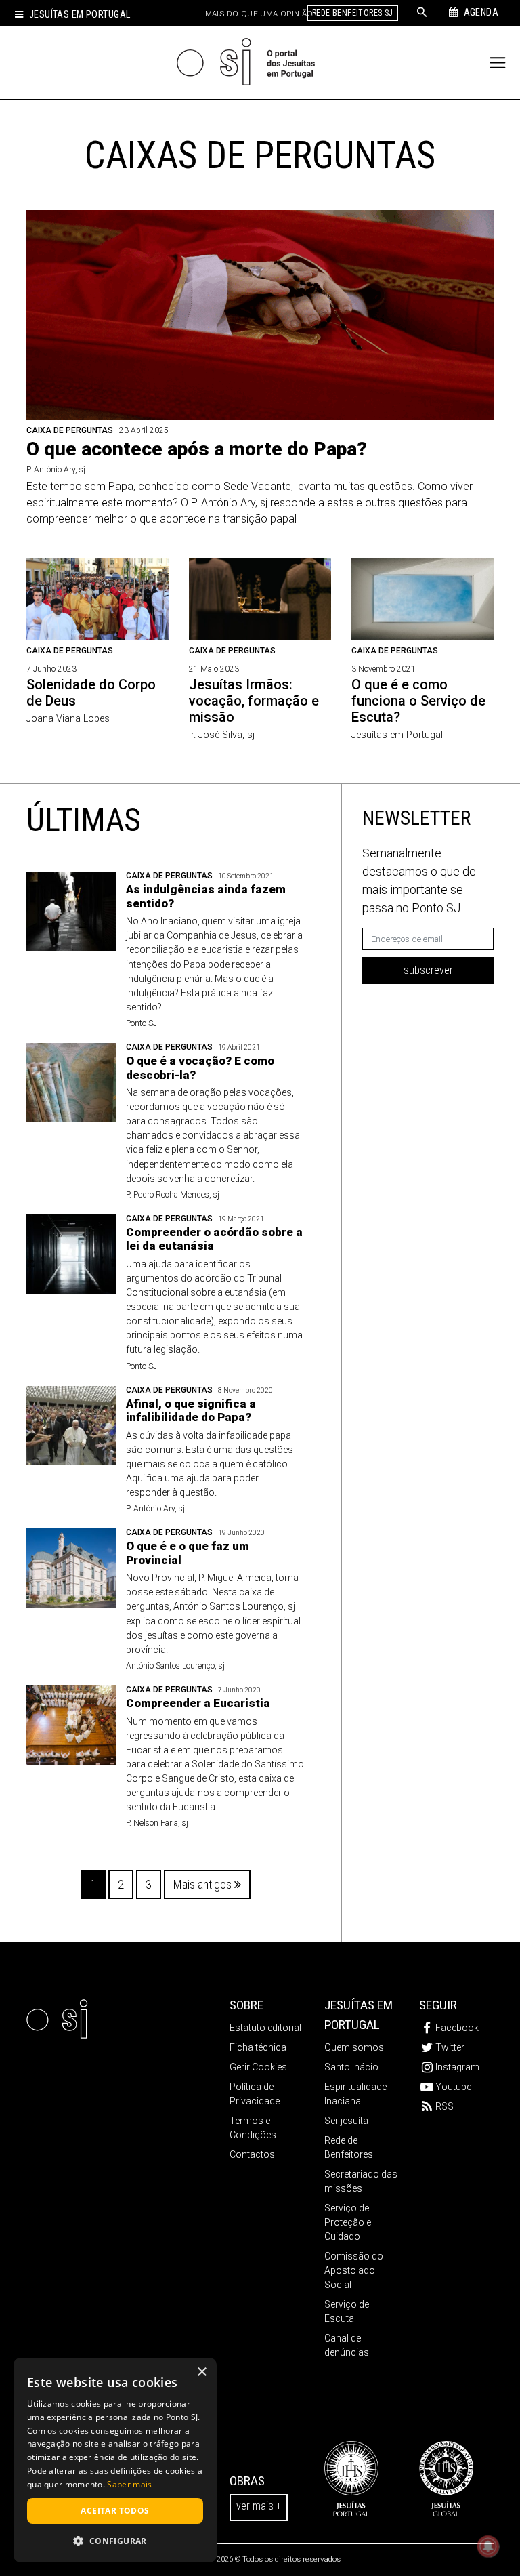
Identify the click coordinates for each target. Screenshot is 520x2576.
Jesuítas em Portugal (80, 15)
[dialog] (115, 2460)
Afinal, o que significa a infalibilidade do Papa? (191, 1410)
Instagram (457, 2067)
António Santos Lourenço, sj (175, 1666)
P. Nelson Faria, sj (157, 1823)
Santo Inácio (351, 2067)
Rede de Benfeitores (349, 2147)
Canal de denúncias (347, 2345)
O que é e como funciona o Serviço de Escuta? (418, 701)
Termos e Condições (253, 2128)
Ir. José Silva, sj (222, 735)
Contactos (252, 2154)
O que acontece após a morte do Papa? (197, 449)
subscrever (428, 970)
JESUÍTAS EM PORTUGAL (359, 2015)
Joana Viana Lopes (68, 719)
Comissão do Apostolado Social (354, 2270)
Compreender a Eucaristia (198, 1703)
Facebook (457, 2028)
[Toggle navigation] (498, 63)
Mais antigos (204, 1884)
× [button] (201, 2372)
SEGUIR (438, 2005)
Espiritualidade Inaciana (355, 2094)
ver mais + (259, 2506)
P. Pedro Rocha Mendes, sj (173, 1195)
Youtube (453, 2087)
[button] (115, 2541)
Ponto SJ (142, 1023)
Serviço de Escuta (347, 2311)
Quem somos (354, 2047)
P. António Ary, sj (56, 470)
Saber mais (129, 2484)
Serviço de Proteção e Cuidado (348, 2222)
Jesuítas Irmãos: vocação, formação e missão (254, 701)
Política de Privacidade (255, 2094)
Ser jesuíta (346, 2121)
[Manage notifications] (488, 2546)
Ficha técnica (258, 2047)
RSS (445, 2106)
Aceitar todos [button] (115, 2511)
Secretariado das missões (361, 2181)
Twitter (450, 2047)
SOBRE (246, 2005)
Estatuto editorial (265, 2028)
